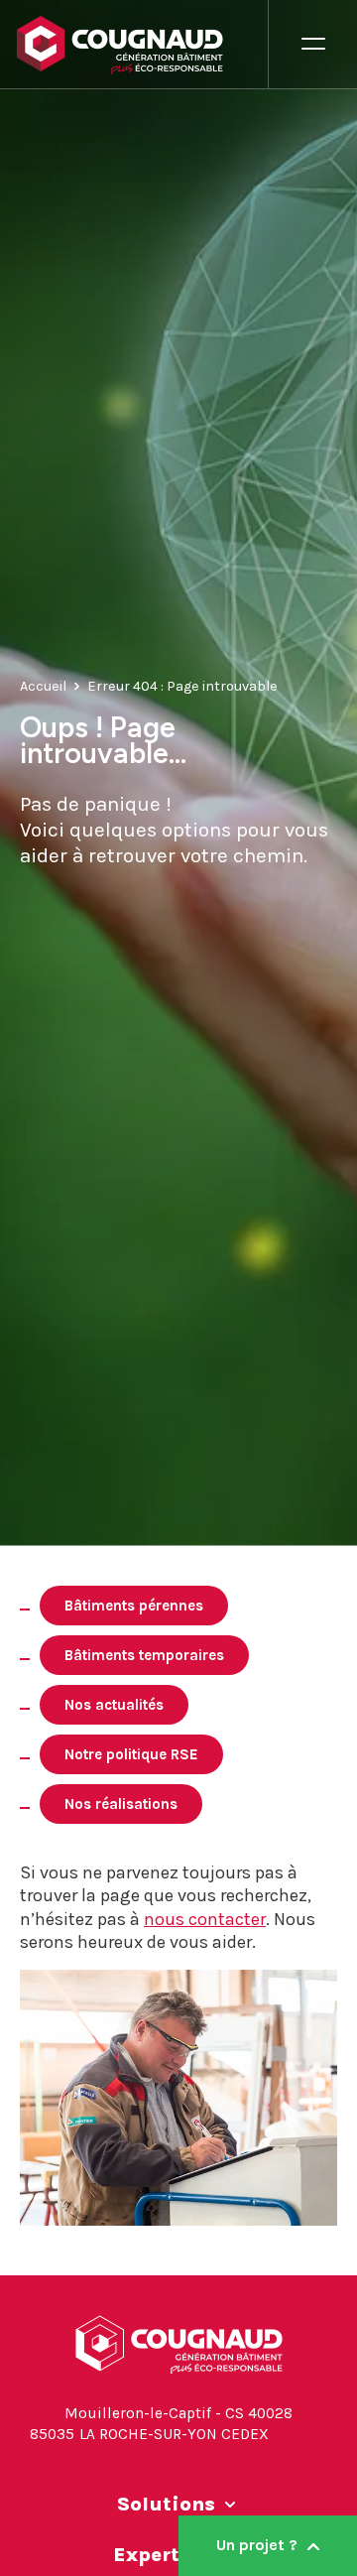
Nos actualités (114, 1705)
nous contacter (205, 1919)
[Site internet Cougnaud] (142, 45)
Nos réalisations (121, 1804)
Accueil (43, 685)
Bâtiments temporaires (144, 1655)
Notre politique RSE (131, 1754)
